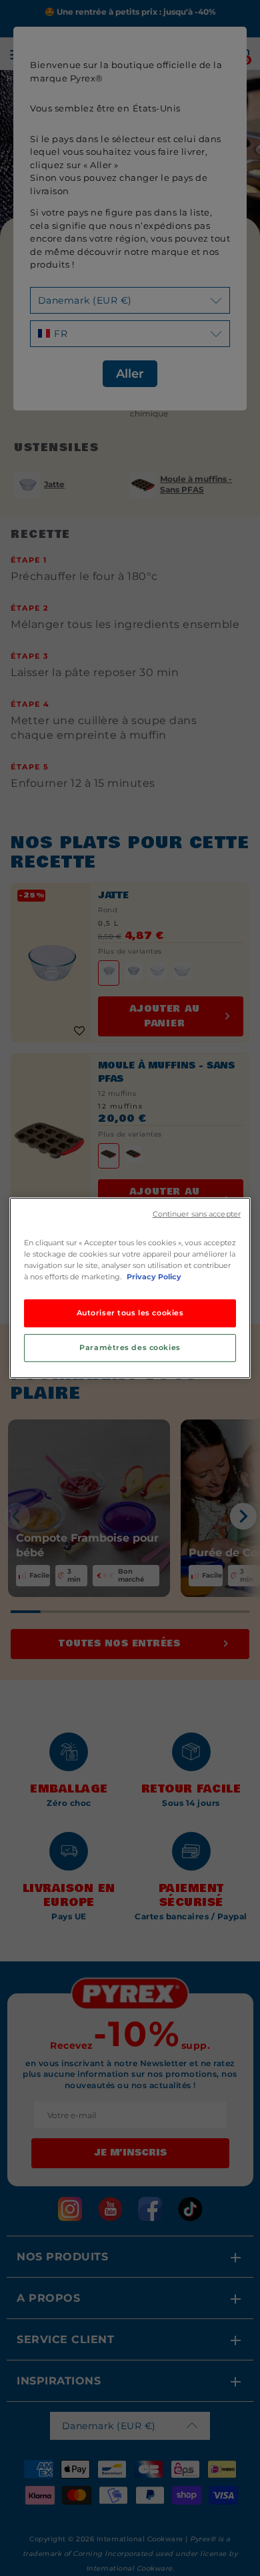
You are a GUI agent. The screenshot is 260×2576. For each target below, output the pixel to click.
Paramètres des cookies (130, 1347)
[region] (130, 1288)
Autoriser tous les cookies (130, 1313)
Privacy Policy (154, 1277)
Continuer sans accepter (197, 1214)
